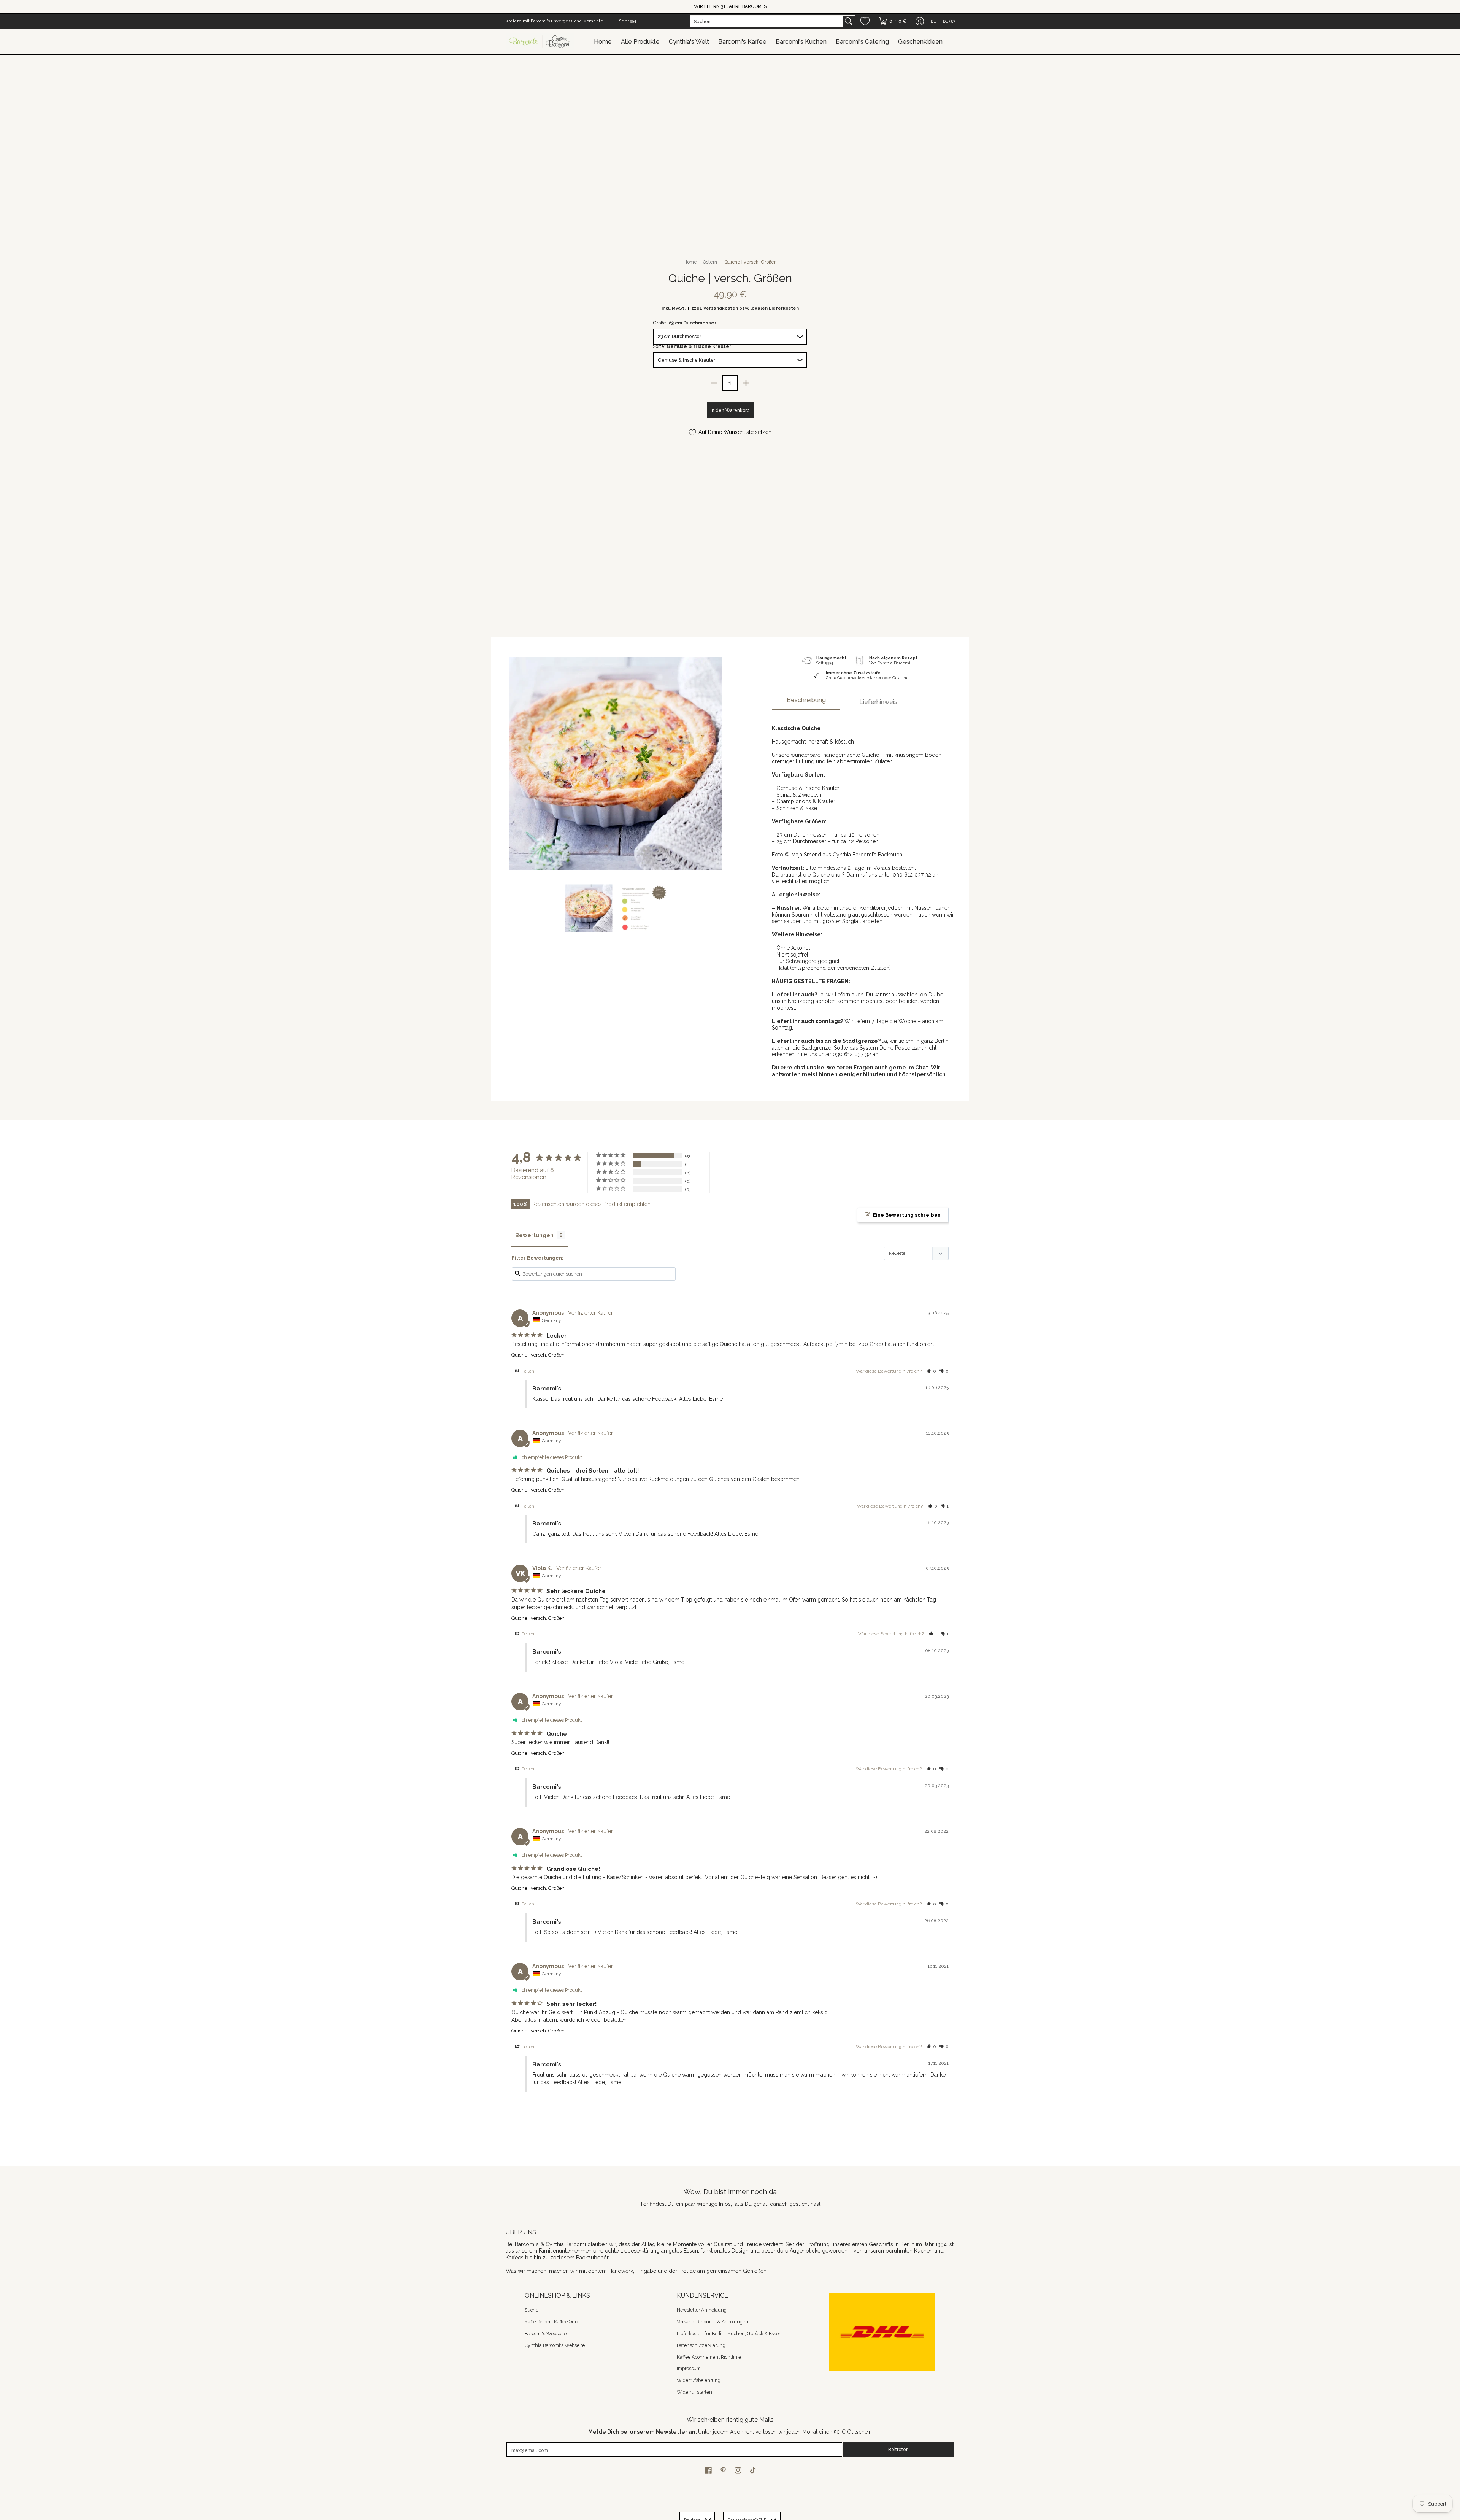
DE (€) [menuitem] (949, 21)
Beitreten (898, 2449)
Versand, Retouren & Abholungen (713, 2322)
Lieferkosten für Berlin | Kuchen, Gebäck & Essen (729, 2333)
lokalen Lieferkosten (774, 308)
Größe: (685, 323)
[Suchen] (849, 21)
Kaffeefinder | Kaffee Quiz (552, 2322)
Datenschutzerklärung (701, 2345)
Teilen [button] (527, 1371)
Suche (532, 2310)
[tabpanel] (863, 897)
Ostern (710, 262)
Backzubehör (592, 2258)
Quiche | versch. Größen (538, 1355)
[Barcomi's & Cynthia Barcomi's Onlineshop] (540, 42)
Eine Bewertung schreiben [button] (907, 1215)
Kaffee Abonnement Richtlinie (709, 2357)
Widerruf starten (694, 2392)
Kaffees (515, 2258)
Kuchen (923, 2251)
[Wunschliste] (865, 21)
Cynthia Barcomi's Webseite (555, 2345)
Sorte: (692, 346)
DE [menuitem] (933, 21)
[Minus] (714, 383)
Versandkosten (721, 308)
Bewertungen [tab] (534, 1235)
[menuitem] (893, 21)
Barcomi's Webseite (546, 2333)
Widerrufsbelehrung (699, 2380)
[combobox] (766, 21)
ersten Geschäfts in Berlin (883, 2244)
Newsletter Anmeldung (702, 2310)
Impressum (689, 2368)
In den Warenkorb (730, 410)
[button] (931, 1371)
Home (690, 262)
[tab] (806, 702)
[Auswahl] (746, 383)
